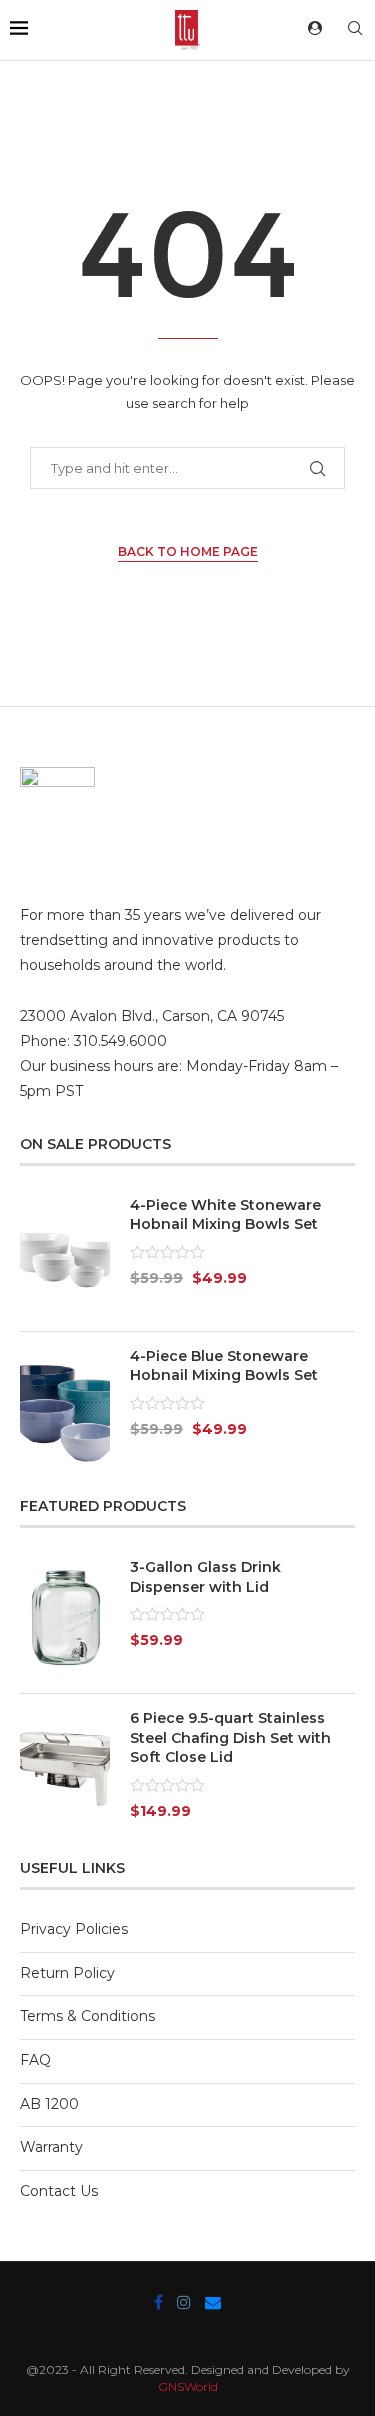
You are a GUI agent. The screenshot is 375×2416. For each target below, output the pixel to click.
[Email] (213, 2302)
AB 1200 (49, 2104)
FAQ (35, 2060)
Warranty (51, 2147)
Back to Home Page (188, 551)
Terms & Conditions (87, 2016)
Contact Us (59, 2191)
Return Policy (67, 1973)
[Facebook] (158, 2302)
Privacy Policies (74, 1929)
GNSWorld (188, 2386)
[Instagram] (184, 2302)
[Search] (355, 30)
